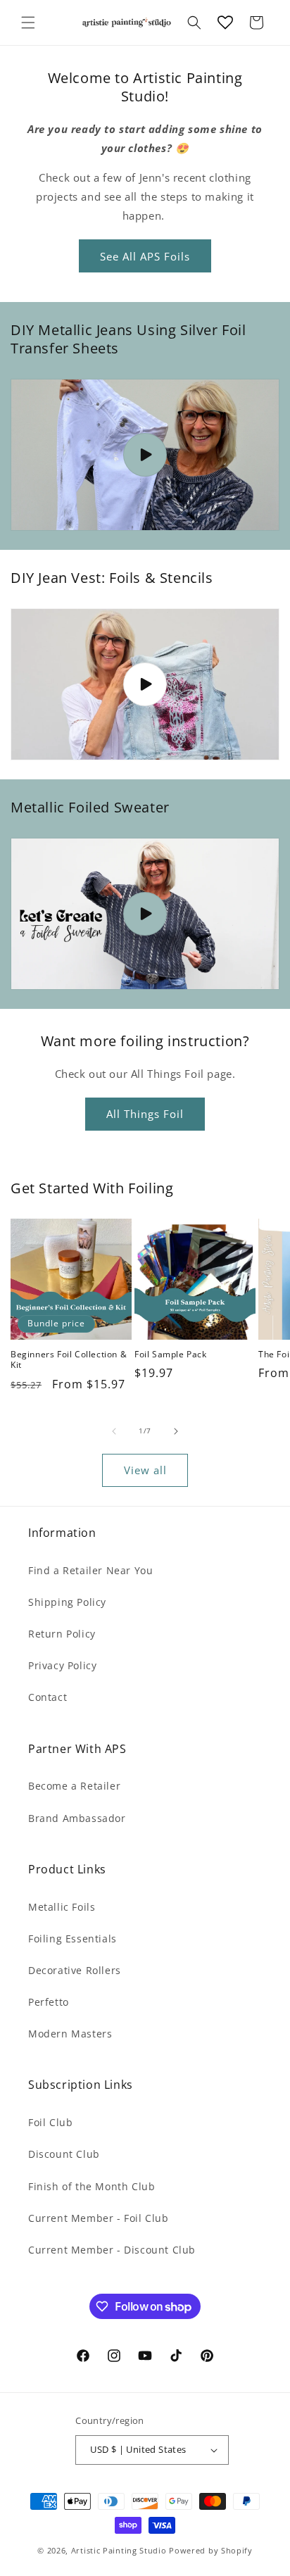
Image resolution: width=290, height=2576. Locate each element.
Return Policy (62, 1634)
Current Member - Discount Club (112, 2250)
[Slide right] (176, 1431)
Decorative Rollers (75, 1970)
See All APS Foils (145, 256)
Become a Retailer (74, 1786)
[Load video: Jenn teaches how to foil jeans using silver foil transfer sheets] (145, 455)
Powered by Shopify (211, 2550)
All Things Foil (145, 1114)
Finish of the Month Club (92, 2186)
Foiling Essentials (72, 1939)
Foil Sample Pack (171, 1355)
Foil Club (50, 2122)
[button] (28, 23)
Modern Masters (70, 2034)
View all (145, 1470)
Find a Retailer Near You (90, 1570)
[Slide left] (114, 1431)
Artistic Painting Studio (119, 2550)
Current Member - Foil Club (99, 2218)
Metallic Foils (62, 1907)
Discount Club (64, 2154)
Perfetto (49, 2002)
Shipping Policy (67, 1602)
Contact (48, 1697)
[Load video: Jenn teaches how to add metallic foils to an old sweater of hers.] (145, 914)
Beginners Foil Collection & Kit (69, 1360)
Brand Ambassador (77, 1818)
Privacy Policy (62, 1665)
